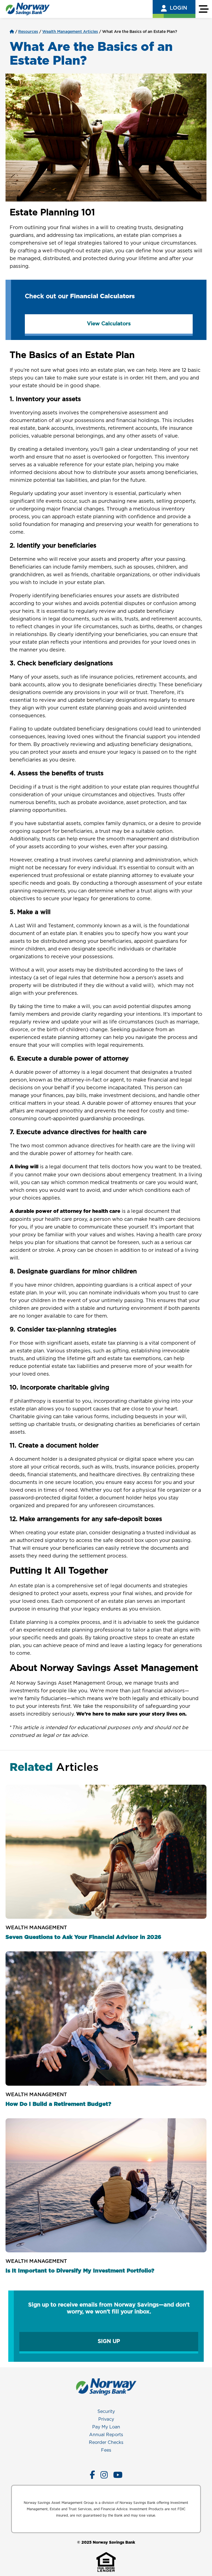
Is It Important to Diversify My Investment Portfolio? (80, 2271)
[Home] (12, 32)
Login (178, 8)
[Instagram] (104, 2475)
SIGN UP (109, 2341)
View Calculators (109, 324)
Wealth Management (36, 1928)
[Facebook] (92, 2475)
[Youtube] (118, 2475)
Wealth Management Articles (70, 32)
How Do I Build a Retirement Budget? (58, 2104)
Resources (28, 32)
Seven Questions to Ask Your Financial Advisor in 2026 (83, 1937)
